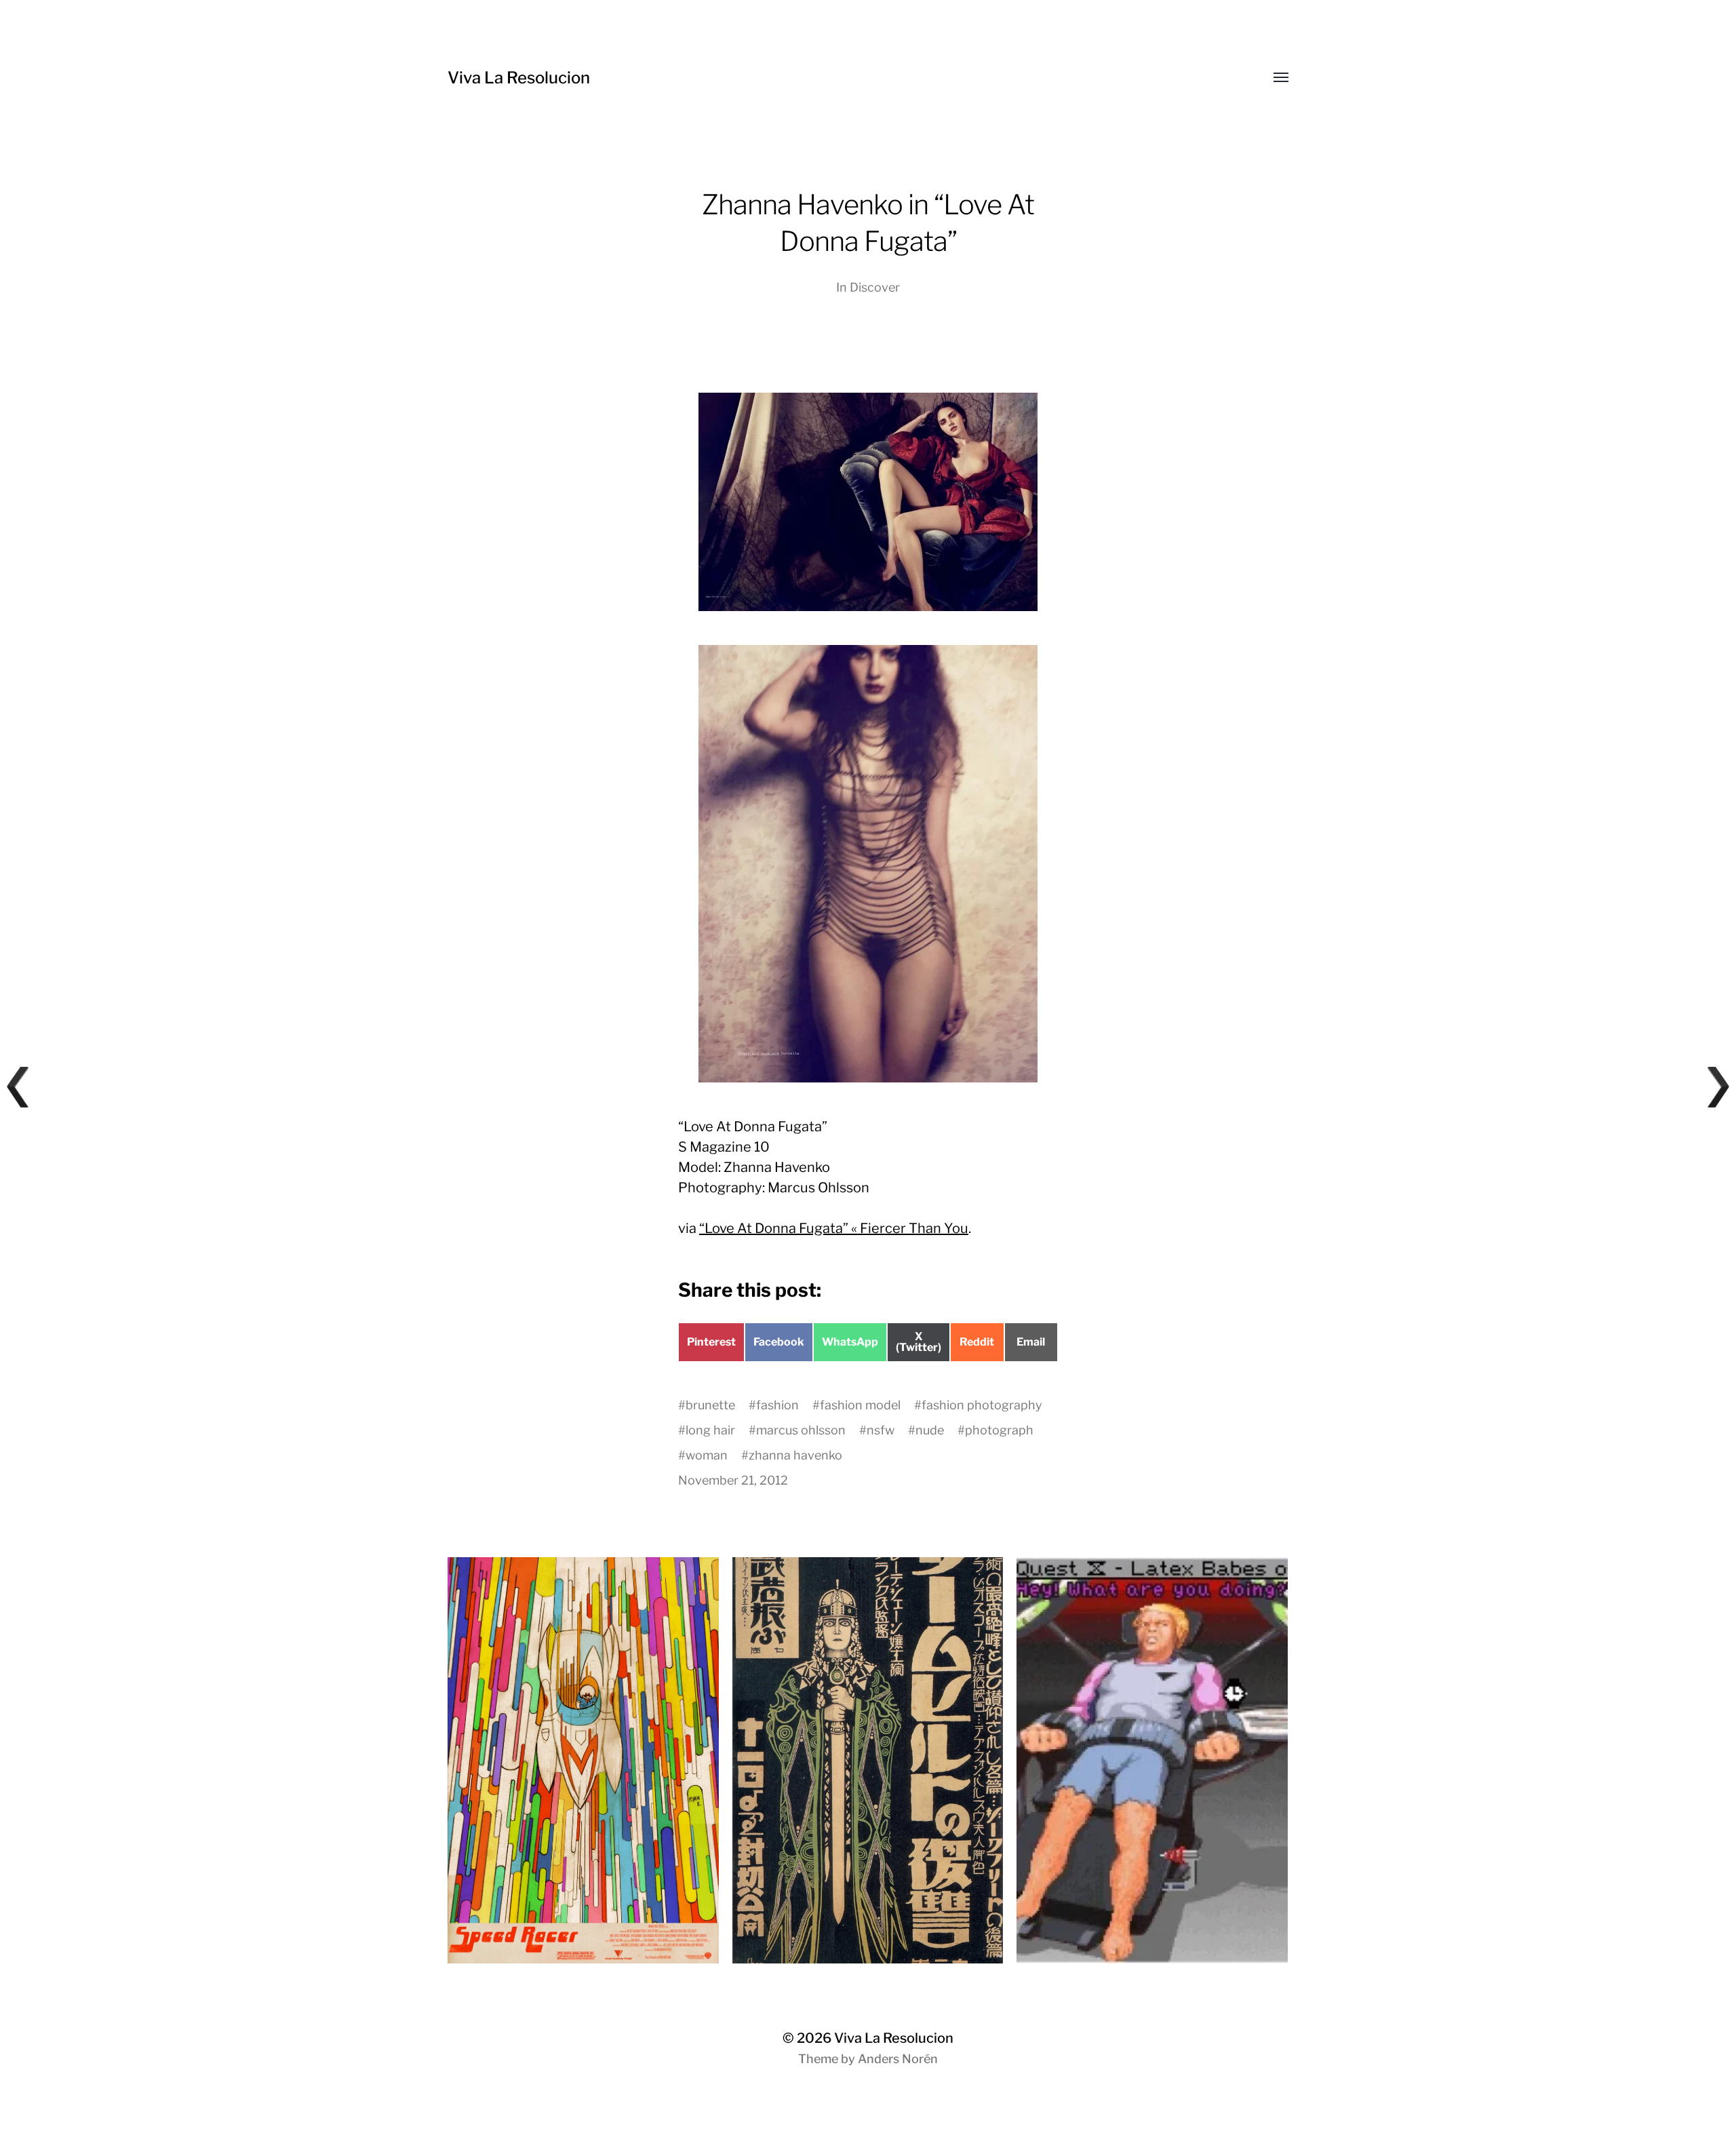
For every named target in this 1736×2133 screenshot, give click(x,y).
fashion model (860, 1405)
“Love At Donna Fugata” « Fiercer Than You (834, 1228)
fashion (777, 1405)
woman (707, 1455)
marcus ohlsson (801, 1430)
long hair (710, 1430)
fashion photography (982, 1405)
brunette (710, 1405)
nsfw (881, 1430)
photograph (999, 1430)
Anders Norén (898, 2059)
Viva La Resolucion (519, 78)
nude (930, 1430)
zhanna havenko (795, 1455)
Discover (875, 287)
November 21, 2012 (733, 1480)
